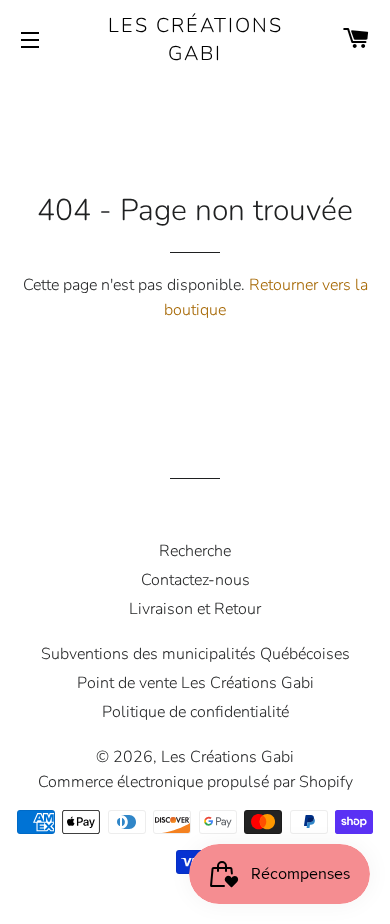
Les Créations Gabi (195, 39)
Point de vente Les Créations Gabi (195, 683)
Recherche (195, 551)
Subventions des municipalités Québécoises (195, 654)
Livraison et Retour (195, 609)
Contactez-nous (195, 580)
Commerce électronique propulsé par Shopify (195, 782)
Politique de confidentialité (195, 712)
